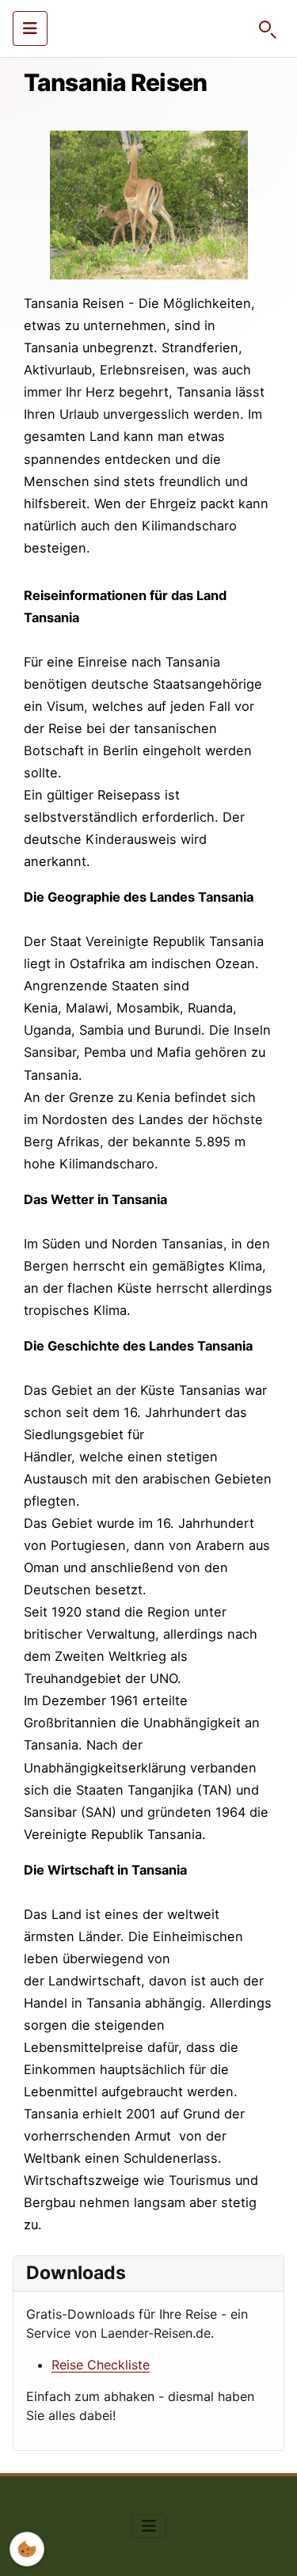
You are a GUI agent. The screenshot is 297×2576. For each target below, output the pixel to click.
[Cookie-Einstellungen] (27, 2549)
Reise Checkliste (101, 2365)
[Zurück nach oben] (269, 2547)
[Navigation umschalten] (30, 28)
